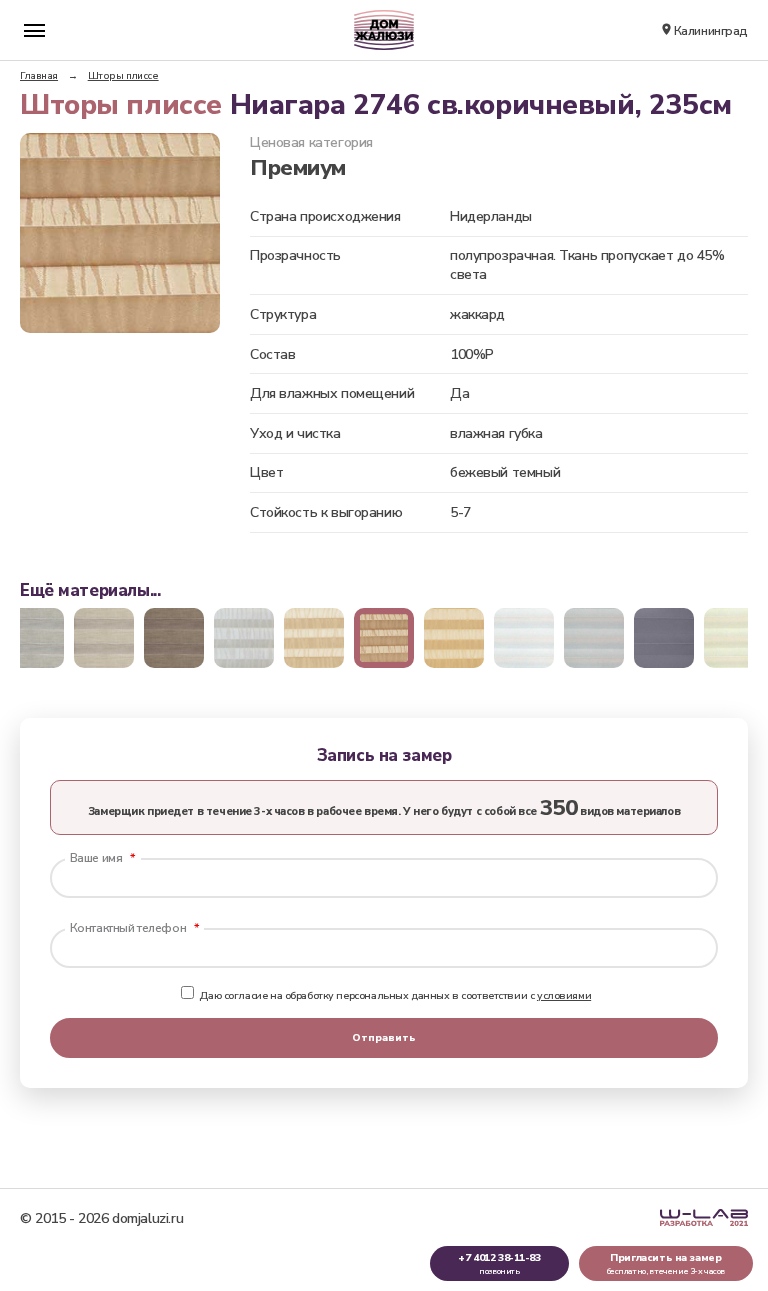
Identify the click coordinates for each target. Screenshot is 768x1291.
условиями (564, 995)
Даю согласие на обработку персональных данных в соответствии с (394, 995)
